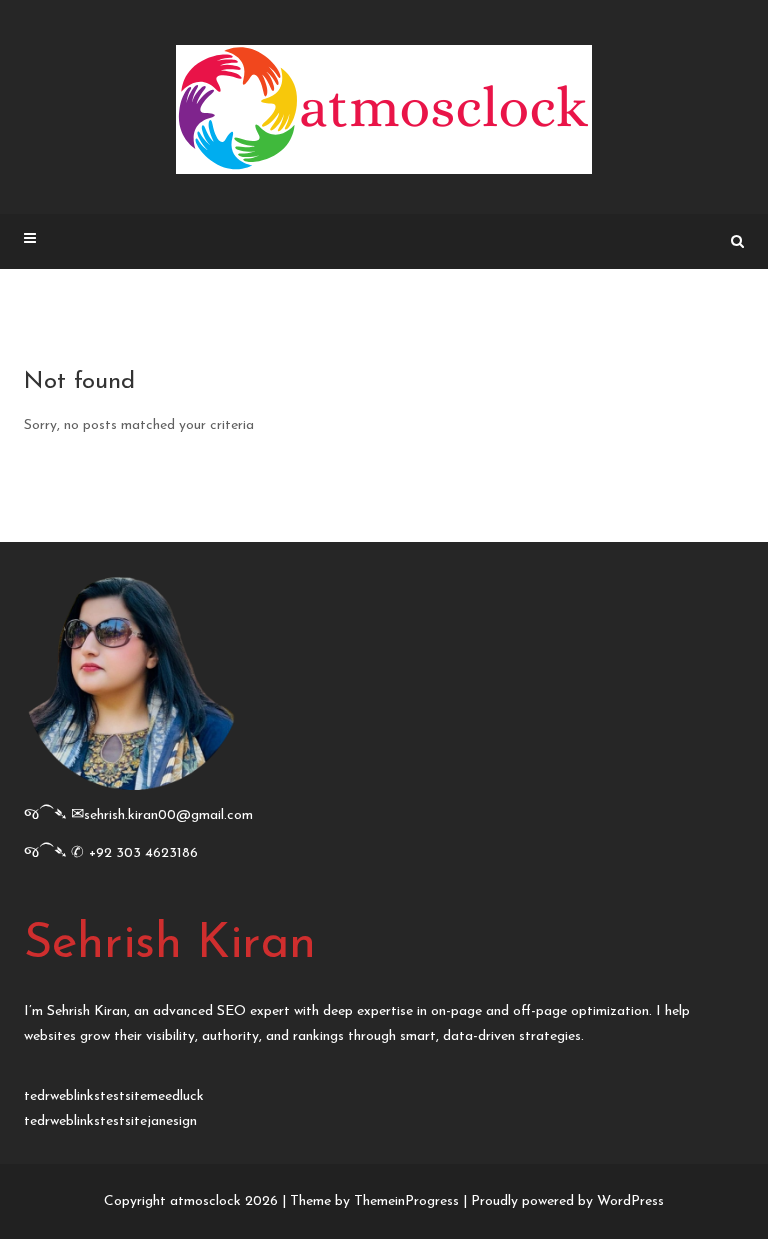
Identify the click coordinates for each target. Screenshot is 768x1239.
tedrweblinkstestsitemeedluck (114, 1096)
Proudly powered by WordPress (567, 1201)
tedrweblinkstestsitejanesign (110, 1121)
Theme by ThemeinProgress (374, 1201)
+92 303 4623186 (143, 853)
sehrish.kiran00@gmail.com (168, 815)
